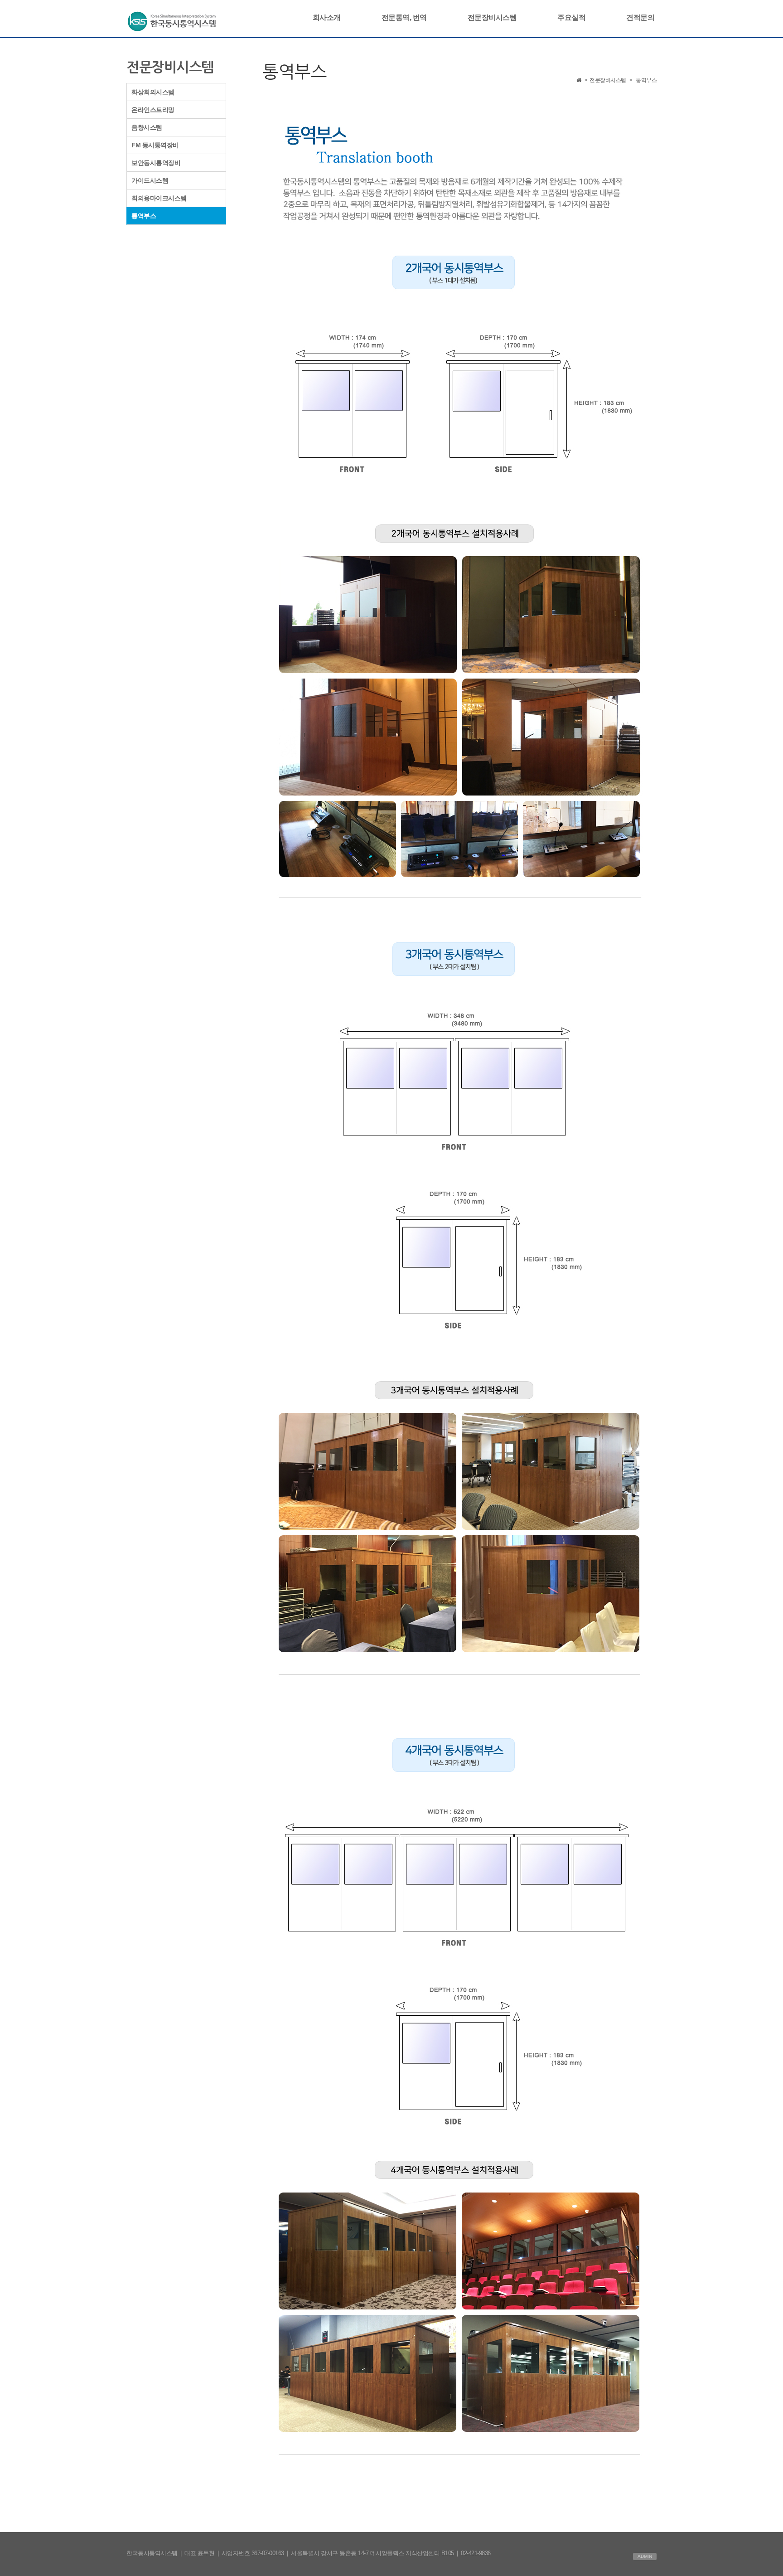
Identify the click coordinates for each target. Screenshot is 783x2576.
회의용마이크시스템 (159, 198)
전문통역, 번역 (404, 17)
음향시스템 (147, 127)
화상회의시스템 (153, 92)
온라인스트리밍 (153, 110)
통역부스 (144, 216)
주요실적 (571, 17)
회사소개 (327, 17)
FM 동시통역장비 (155, 145)
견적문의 (640, 17)
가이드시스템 (150, 180)
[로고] (172, 20)
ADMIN (645, 2556)
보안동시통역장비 (156, 163)
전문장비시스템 (492, 17)
